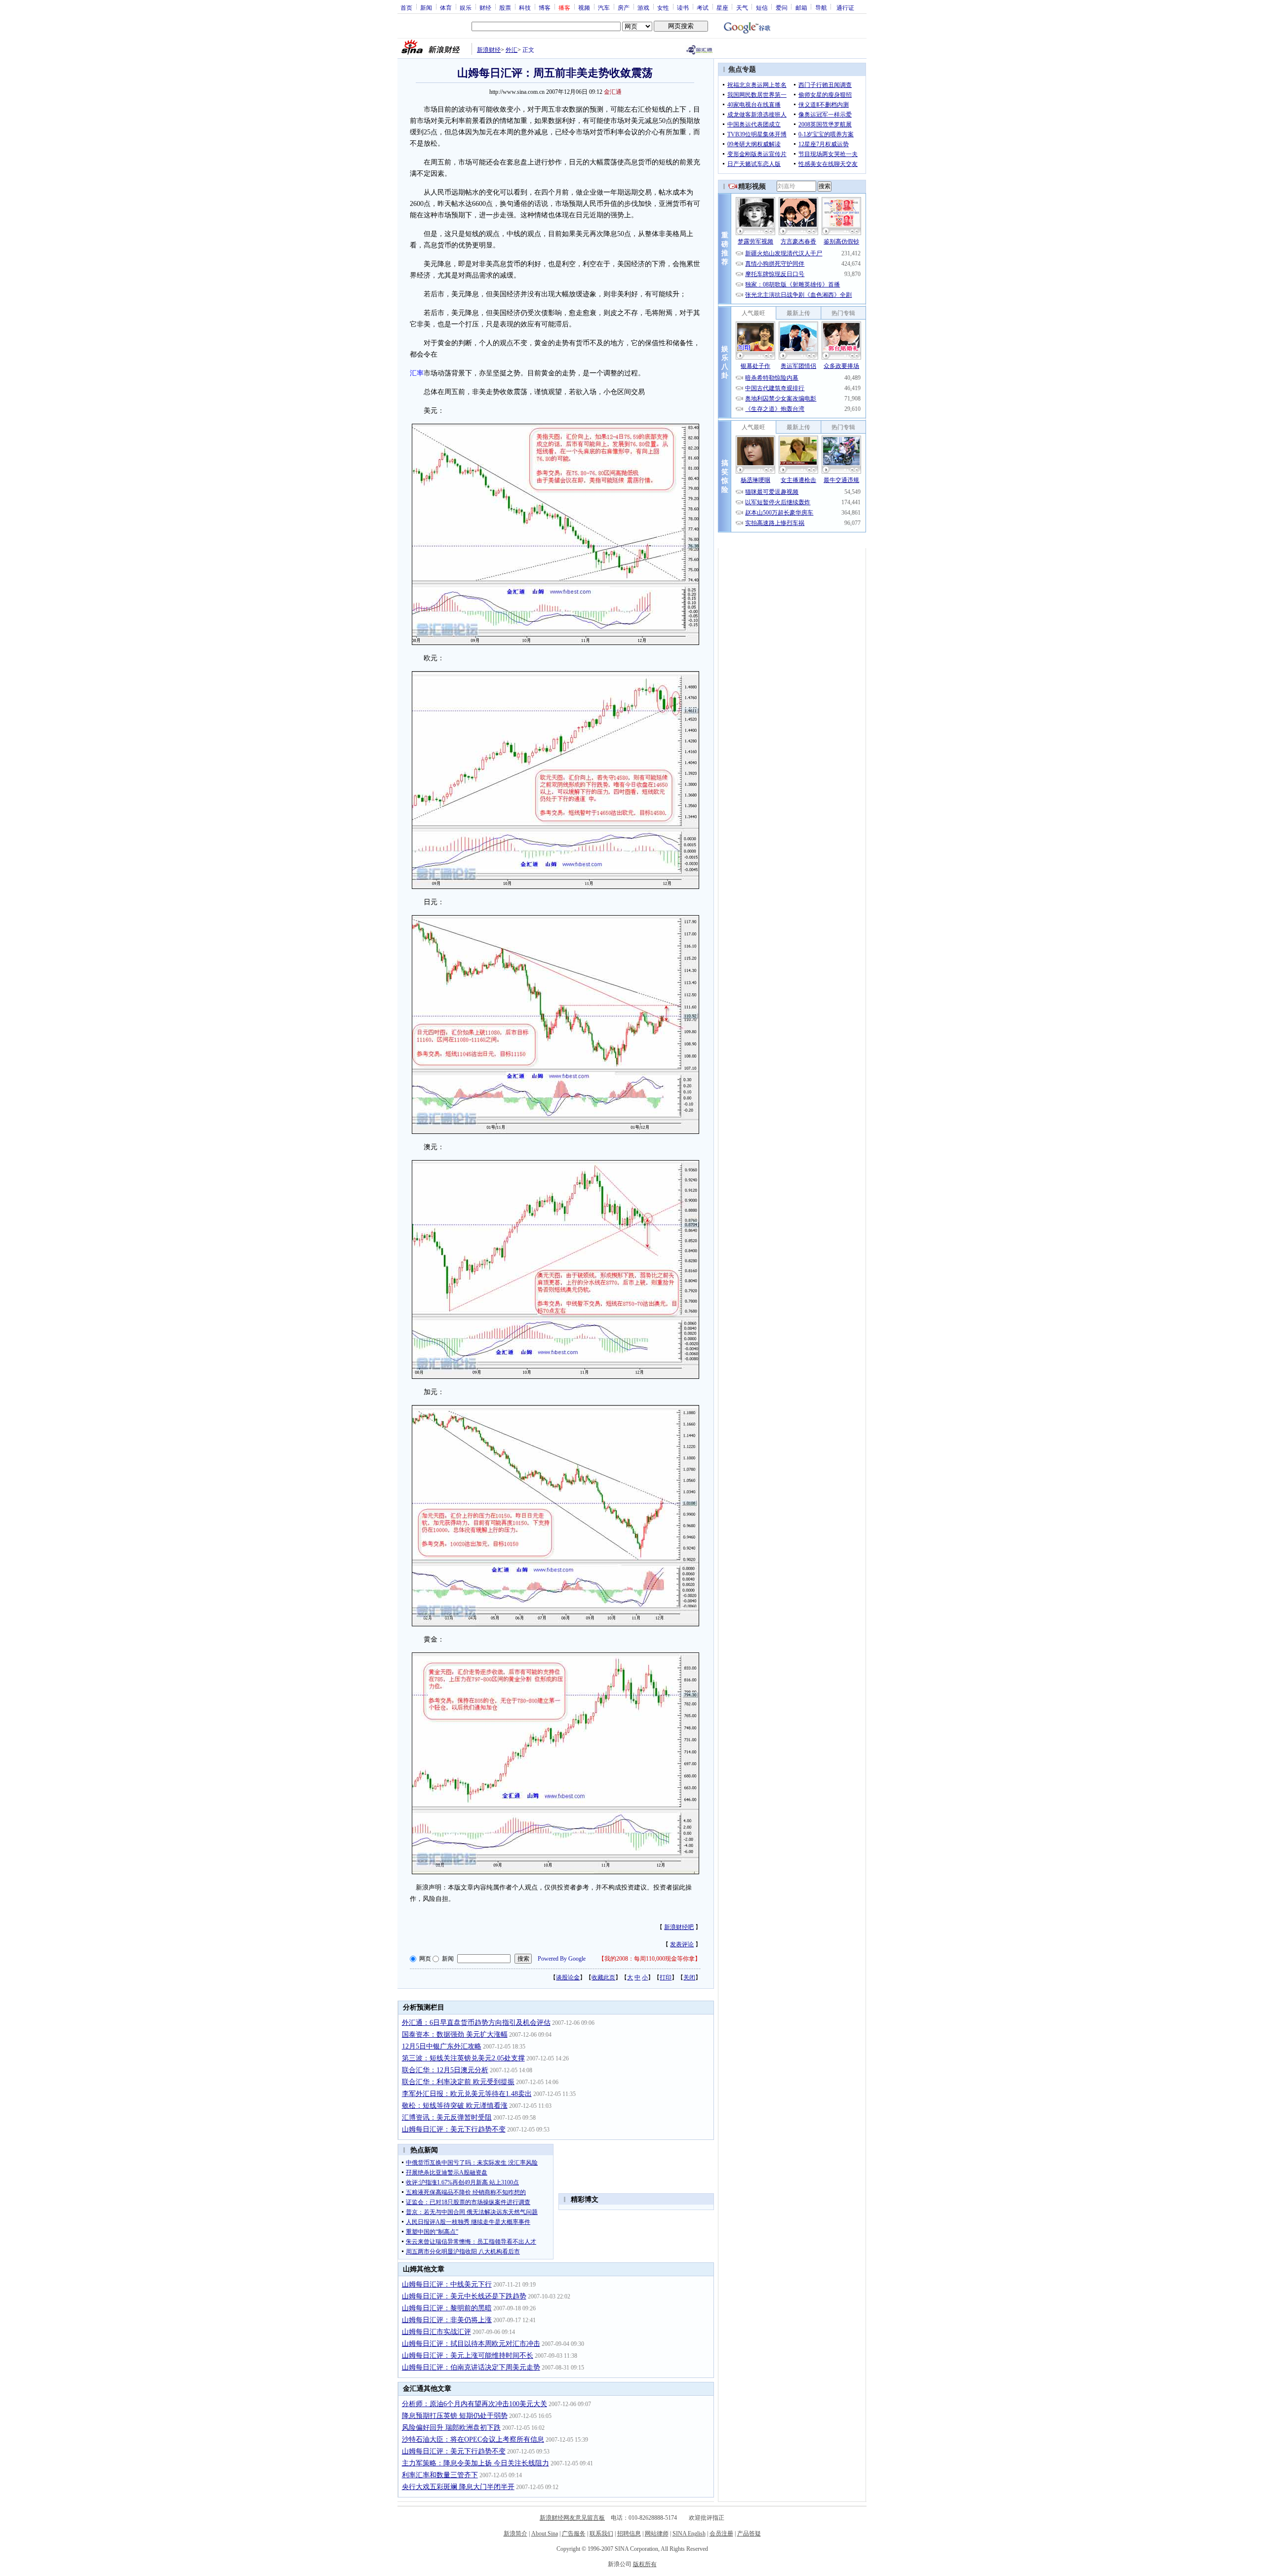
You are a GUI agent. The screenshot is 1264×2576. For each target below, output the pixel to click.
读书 (683, 7)
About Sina (545, 2534)
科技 (525, 7)
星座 (722, 7)
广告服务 (574, 2534)
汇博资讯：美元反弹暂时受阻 (447, 2117)
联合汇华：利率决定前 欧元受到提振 (458, 2082)
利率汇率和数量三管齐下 (440, 2475)
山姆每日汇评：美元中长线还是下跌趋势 (464, 2296)
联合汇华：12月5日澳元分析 (445, 2070)
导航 (821, 7)
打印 (666, 1977)
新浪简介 (515, 2534)
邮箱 (801, 7)
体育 (446, 7)
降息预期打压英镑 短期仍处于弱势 (455, 2416)
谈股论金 (568, 1977)
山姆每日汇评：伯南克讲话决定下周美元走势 (471, 2367)
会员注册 (721, 2534)
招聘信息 (629, 2534)
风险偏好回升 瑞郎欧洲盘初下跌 (451, 2428)
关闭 (689, 1977)
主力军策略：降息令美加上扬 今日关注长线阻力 (475, 2463)
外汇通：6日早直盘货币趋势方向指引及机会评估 (476, 2023)
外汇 (512, 50)
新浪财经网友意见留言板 (572, 2518)
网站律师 (657, 2534)
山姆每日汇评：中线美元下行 (447, 2284)
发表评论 (682, 1944)
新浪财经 (489, 50)
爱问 (782, 7)
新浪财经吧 (679, 1927)
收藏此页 (603, 1977)
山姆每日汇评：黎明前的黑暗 (447, 2308)
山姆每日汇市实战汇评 (436, 2332)
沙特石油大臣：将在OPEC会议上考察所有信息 (473, 2439)
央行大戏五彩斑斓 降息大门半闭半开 (458, 2487)
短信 (762, 7)
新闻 (426, 7)
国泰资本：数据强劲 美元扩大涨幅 (455, 2034)
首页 (406, 7)
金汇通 (613, 92)
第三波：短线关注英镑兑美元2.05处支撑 (463, 2058)
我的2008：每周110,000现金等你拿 (650, 1959)
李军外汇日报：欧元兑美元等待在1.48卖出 (467, 2094)
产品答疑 (749, 2534)
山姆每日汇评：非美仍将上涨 (447, 2320)
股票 (505, 7)
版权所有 (645, 2564)
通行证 (845, 7)
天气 (742, 7)
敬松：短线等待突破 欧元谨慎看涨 (455, 2106)
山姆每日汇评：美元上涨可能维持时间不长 (468, 2355)
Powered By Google (562, 1959)
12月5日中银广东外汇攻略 (442, 2046)
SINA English (689, 2534)
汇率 (417, 373)
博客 (545, 7)
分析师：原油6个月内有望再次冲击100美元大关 (474, 2404)
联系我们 (601, 2534)
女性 (663, 7)
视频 (584, 7)
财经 (485, 7)
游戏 (643, 7)
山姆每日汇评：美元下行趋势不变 (454, 2129)
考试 (703, 7)
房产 (624, 7)
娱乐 (466, 7)
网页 (425, 1959)
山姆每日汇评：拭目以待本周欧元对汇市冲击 (471, 2344)
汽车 (604, 7)
